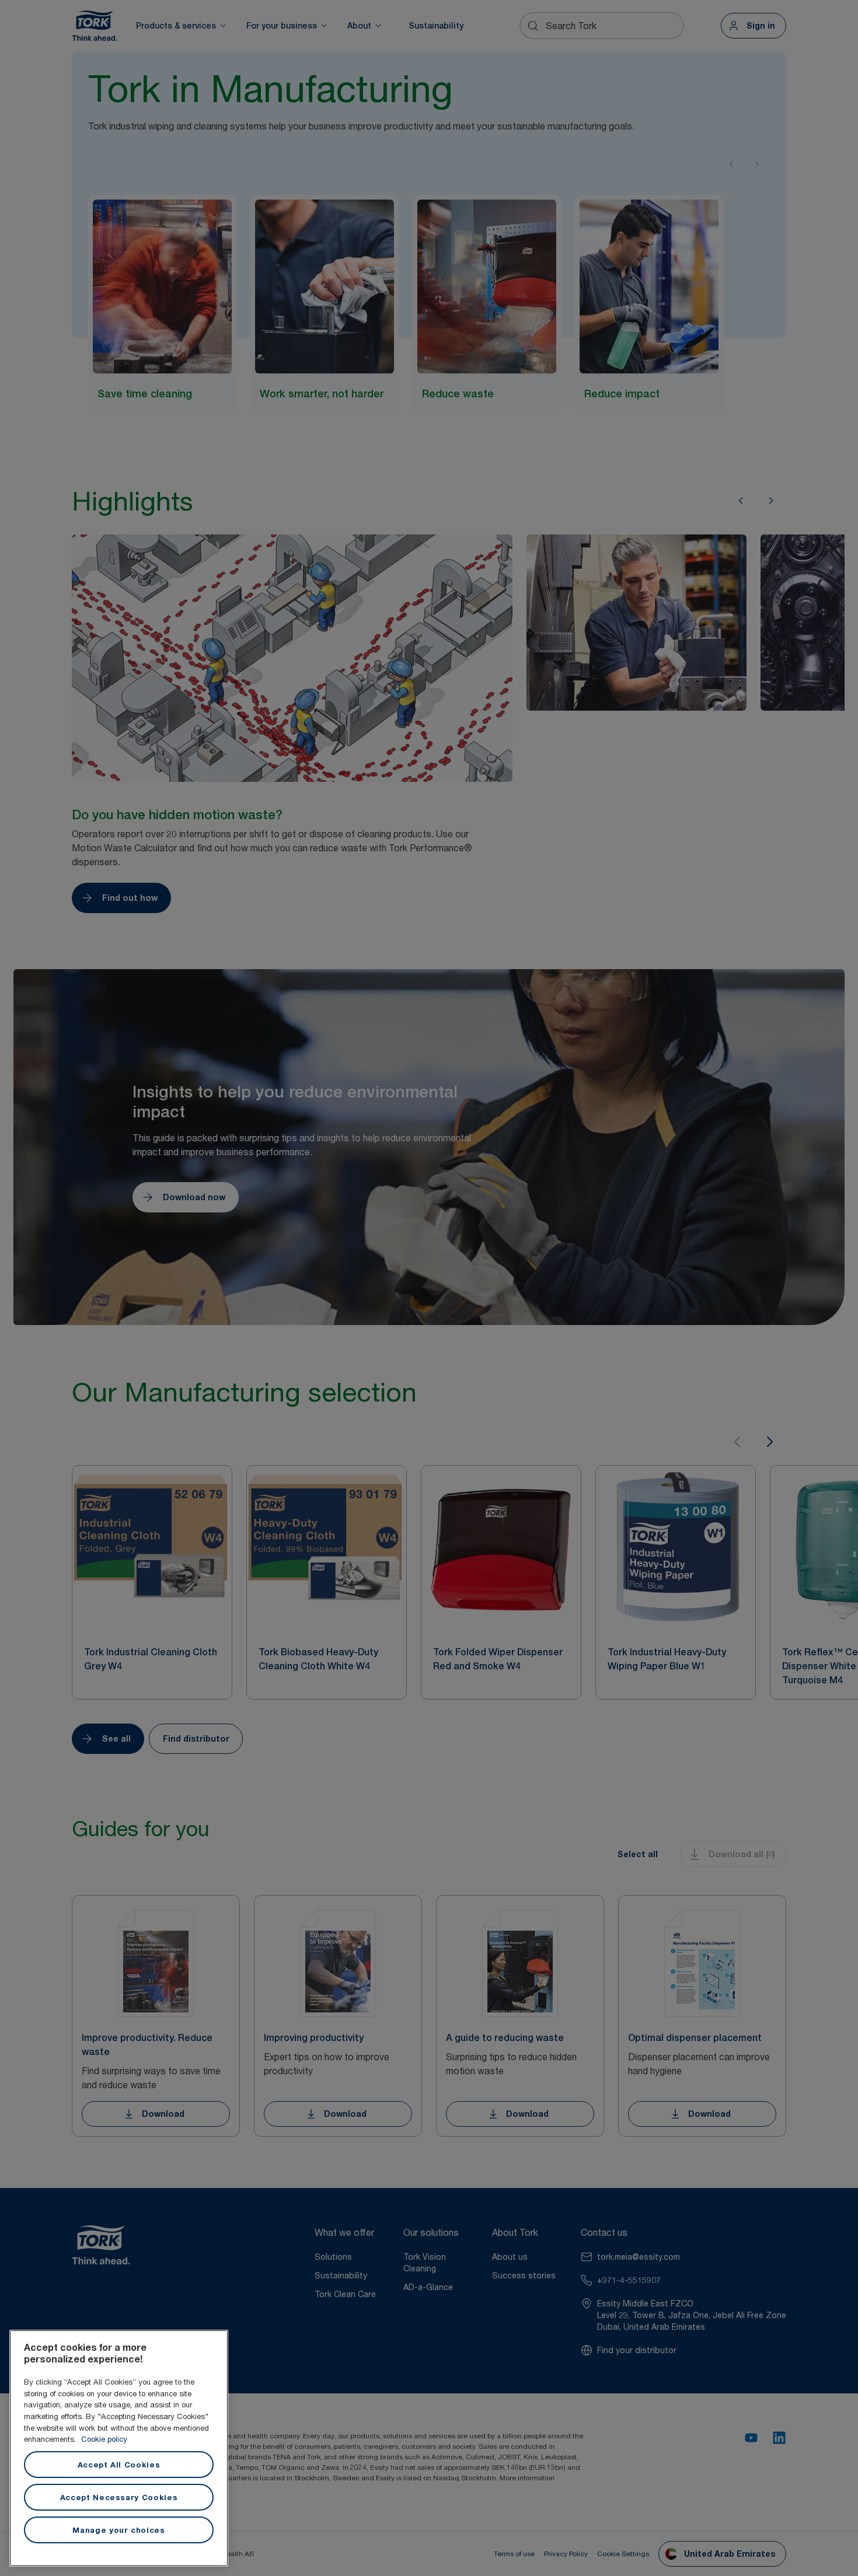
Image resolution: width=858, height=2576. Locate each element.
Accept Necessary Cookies (119, 2497)
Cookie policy (104, 2439)
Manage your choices (118, 2530)
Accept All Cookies (119, 2465)
